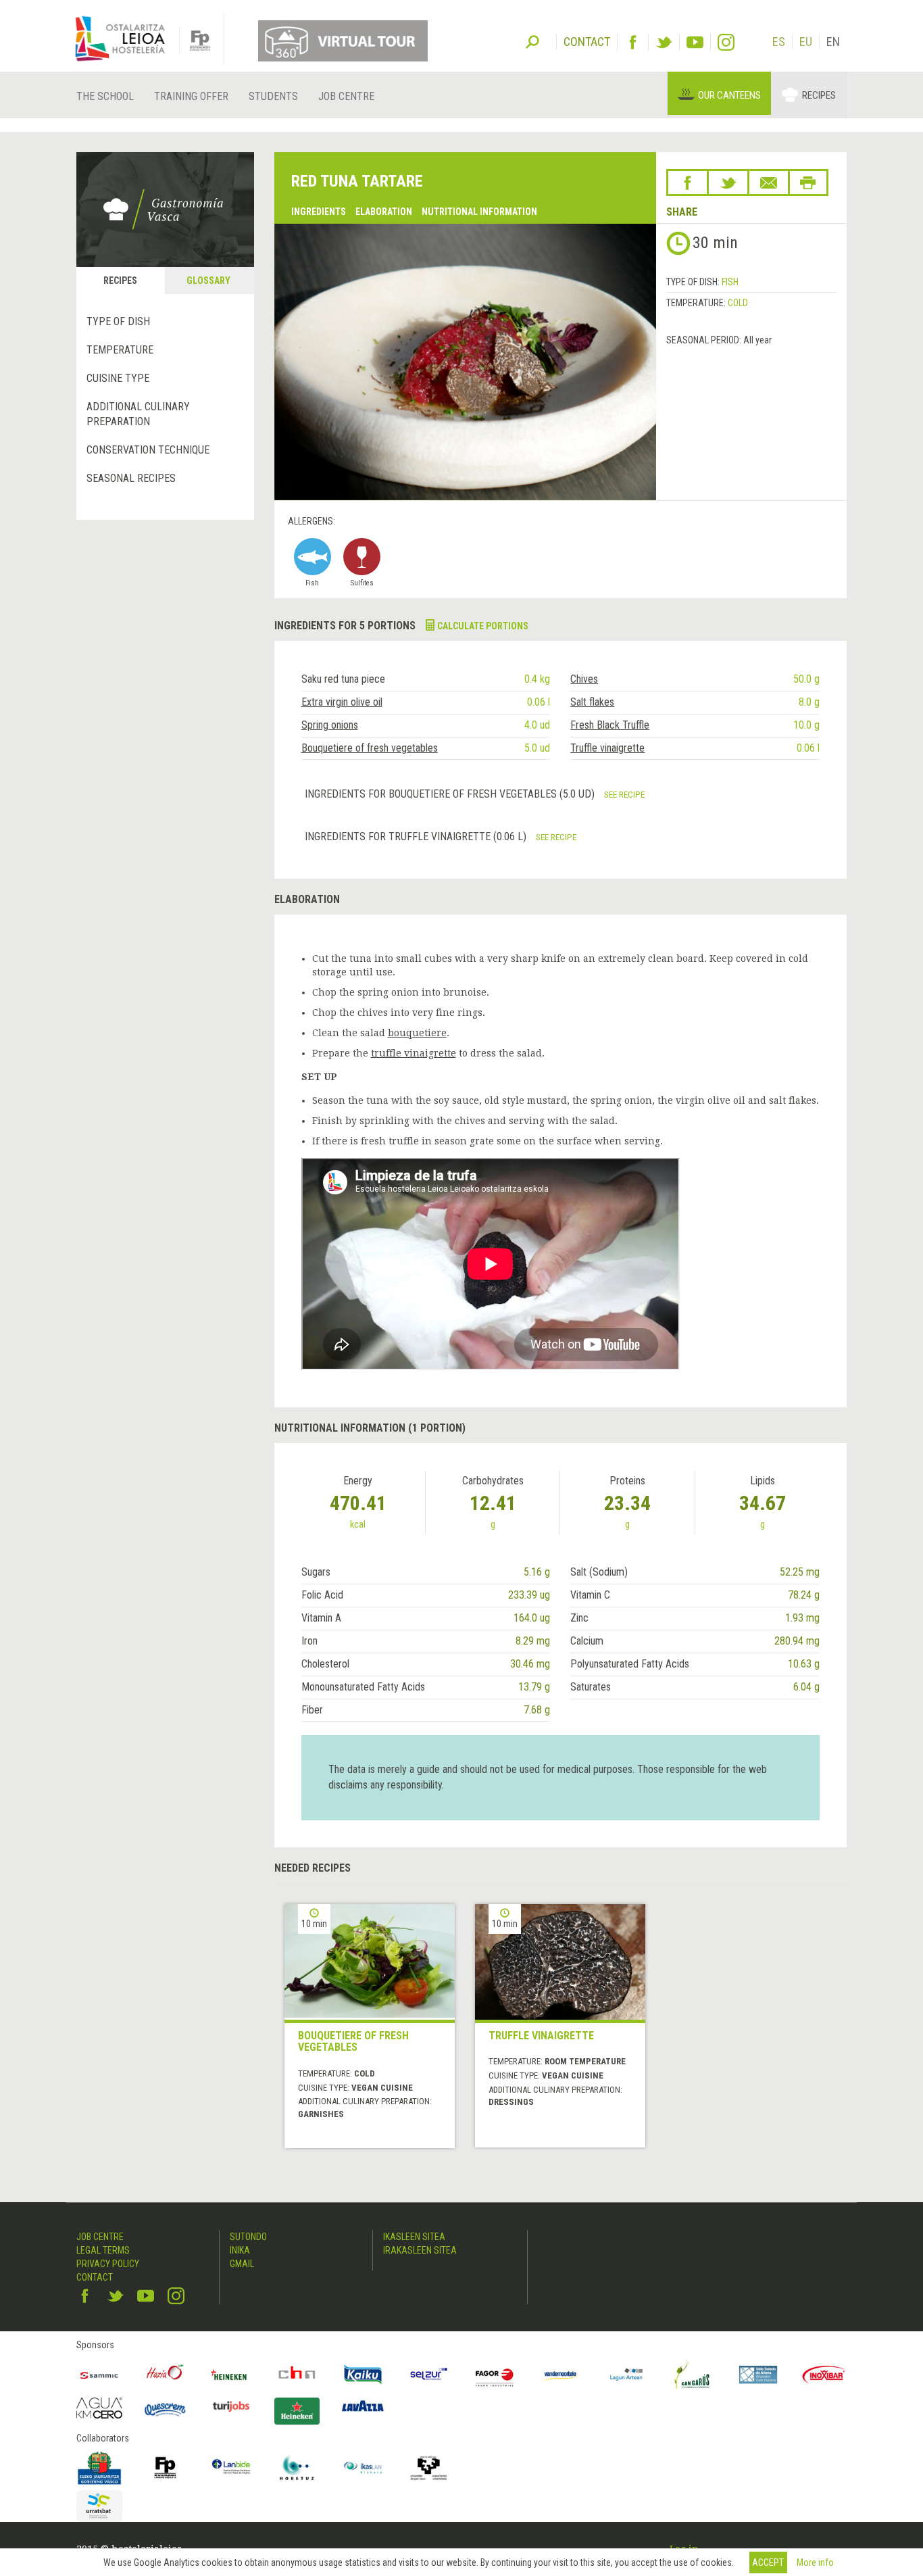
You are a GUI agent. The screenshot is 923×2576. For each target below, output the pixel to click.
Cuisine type (118, 378)
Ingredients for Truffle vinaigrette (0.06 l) (417, 836)
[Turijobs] (231, 2406)
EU (806, 42)
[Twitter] (664, 42)
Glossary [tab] (208, 281)
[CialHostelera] (297, 2375)
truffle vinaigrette (414, 1053)
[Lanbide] (231, 2468)
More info (815, 2562)
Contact (95, 2277)
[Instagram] (726, 42)
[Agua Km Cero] (99, 2408)
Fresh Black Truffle (610, 725)
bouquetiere (417, 1033)
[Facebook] (633, 42)
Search (532, 41)
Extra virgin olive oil (342, 702)
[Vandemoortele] (561, 2375)
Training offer (191, 96)
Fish (730, 282)
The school (105, 96)
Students (273, 96)
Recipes (819, 95)
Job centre (346, 96)
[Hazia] (166, 2375)
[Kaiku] (363, 2375)
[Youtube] (695, 42)
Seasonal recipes (131, 478)
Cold (738, 303)
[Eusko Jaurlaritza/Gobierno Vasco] (99, 2468)
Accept (768, 2562)
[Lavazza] (363, 2405)
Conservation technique (148, 450)
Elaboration (384, 212)
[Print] (808, 183)
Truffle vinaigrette (607, 748)
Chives (584, 679)
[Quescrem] (166, 2410)
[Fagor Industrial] (495, 2375)
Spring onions (330, 725)
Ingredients (319, 212)
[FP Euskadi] (166, 2468)
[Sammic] (99, 2375)
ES (779, 42)
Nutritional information (479, 212)
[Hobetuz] (297, 2468)
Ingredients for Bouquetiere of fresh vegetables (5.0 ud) (451, 794)
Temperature (120, 350)
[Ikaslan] (363, 2468)
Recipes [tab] (120, 281)
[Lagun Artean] (626, 2375)
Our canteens (729, 95)
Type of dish (118, 321)
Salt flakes (592, 702)
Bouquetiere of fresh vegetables (370, 748)
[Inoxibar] (824, 2375)
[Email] (769, 183)
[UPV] (429, 2468)
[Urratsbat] (99, 2506)
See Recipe (624, 794)
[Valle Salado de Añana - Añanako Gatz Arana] (758, 2375)
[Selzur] (429, 2375)
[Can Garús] (693, 2375)
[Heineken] (231, 2375)
